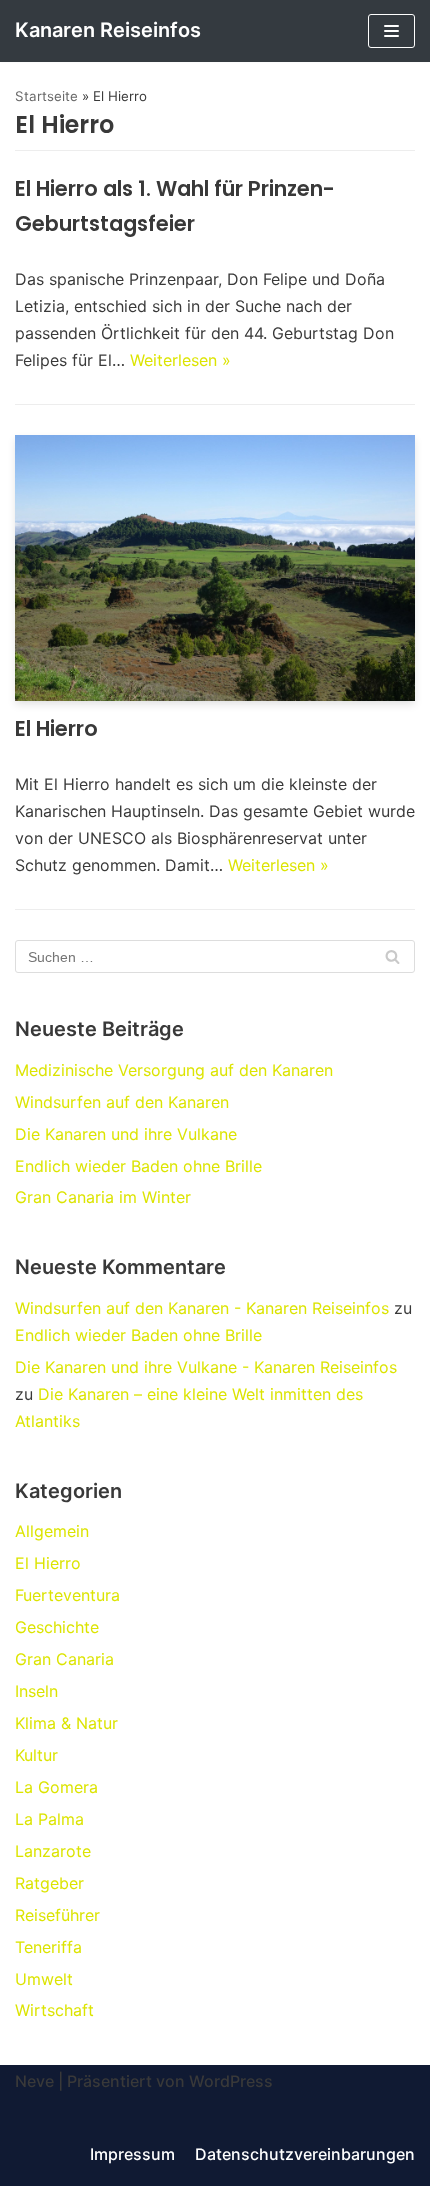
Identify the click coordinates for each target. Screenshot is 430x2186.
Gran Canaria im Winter (103, 1197)
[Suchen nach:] (215, 956)
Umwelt (44, 1979)
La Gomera (56, 1787)
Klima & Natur (66, 1723)
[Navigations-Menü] (391, 31)
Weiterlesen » (180, 360)
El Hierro (56, 728)
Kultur (36, 1755)
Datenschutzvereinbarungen (305, 2154)
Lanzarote (53, 1851)
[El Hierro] (215, 568)
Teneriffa (48, 1947)
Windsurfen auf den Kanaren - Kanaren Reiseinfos (202, 1308)
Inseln (36, 1691)
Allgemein (52, 1531)
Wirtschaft (54, 2010)
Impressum (132, 2154)
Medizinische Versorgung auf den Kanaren (174, 1070)
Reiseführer (57, 1915)
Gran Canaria (64, 1659)
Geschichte (57, 1627)
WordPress (231, 2081)
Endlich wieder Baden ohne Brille (138, 1166)
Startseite (46, 96)
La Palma (49, 1819)
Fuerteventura (67, 1595)
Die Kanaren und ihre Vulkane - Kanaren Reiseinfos (206, 1367)
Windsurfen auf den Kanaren (122, 1102)
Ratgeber (49, 1883)
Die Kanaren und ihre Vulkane (126, 1134)
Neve (34, 2081)
